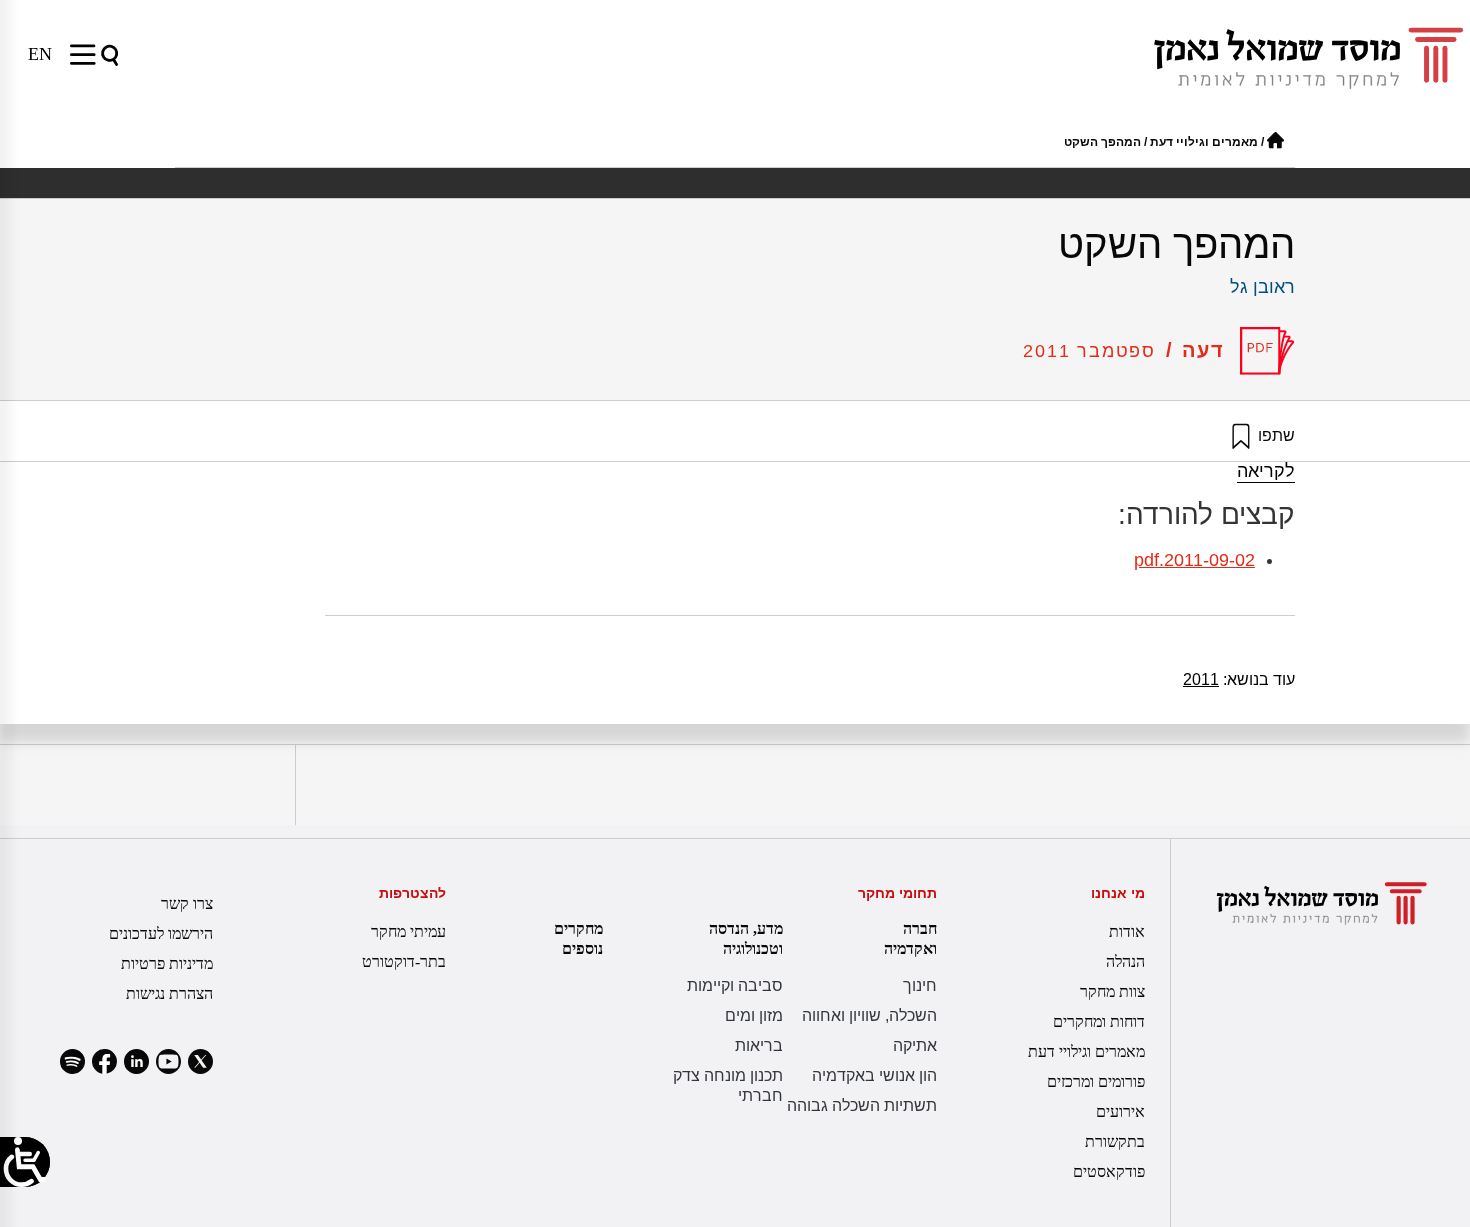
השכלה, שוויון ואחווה (869, 1015)
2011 (1201, 679)
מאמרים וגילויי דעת (1204, 142)
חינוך (920, 985)
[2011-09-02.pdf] (1267, 351)
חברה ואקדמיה (910, 938)
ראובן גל (1262, 287)
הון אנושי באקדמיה (874, 1075)
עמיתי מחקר (408, 931)
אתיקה (915, 1045)
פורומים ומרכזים (1096, 1081)
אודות (1127, 931)
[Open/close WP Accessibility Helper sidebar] (25, 1162)
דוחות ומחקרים (1099, 1021)
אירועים (1120, 1111)
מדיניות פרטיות (167, 963)
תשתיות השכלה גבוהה (862, 1105)
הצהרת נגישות (169, 993)
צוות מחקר (1112, 991)
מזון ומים (754, 1015)
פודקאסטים (1109, 1171)
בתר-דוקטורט (404, 961)
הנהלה (1125, 961)
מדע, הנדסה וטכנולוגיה (746, 938)
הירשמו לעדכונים (161, 933)
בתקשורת (1115, 1141)
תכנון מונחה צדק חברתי (728, 1085)
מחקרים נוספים (578, 938)
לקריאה (1266, 471)
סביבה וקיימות (735, 985)
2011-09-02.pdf (1194, 560)
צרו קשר (187, 903)
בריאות (759, 1045)
